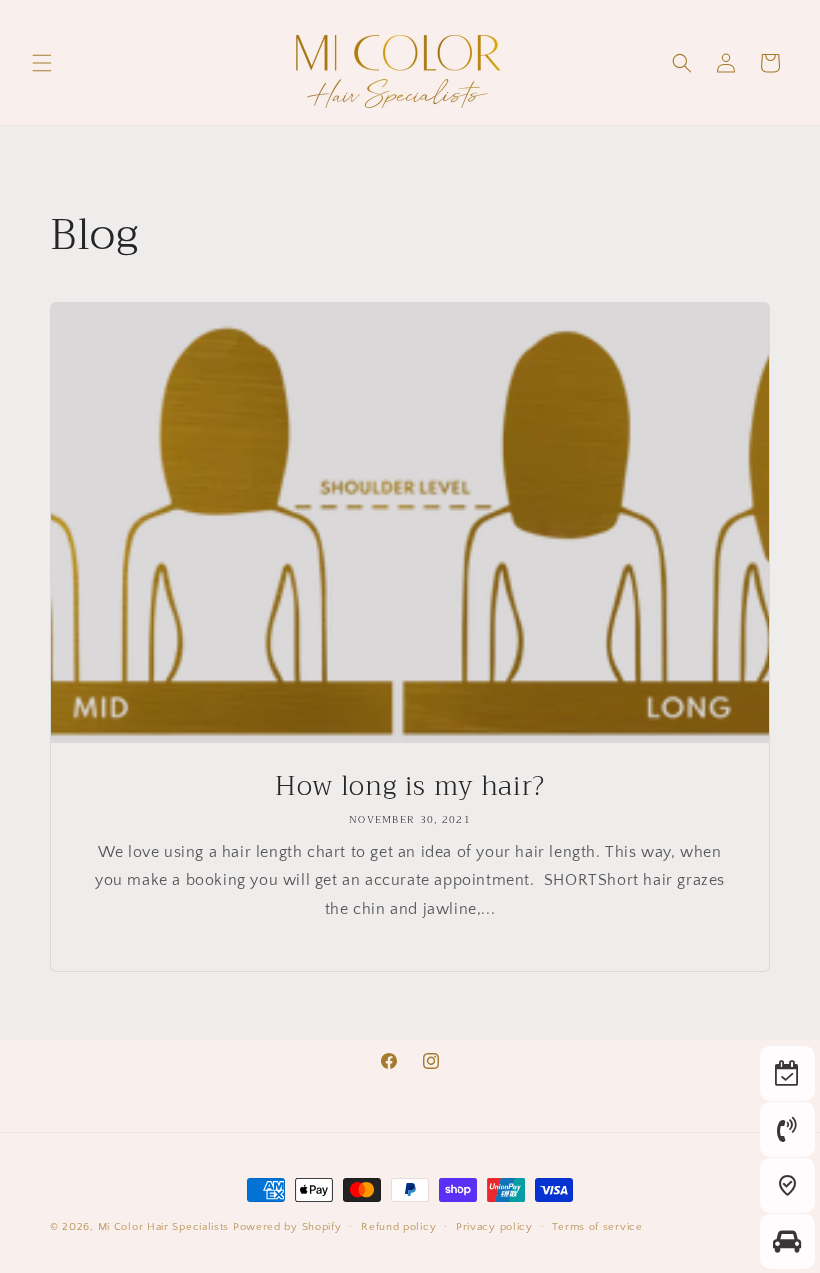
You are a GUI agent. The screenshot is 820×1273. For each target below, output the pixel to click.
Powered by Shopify (287, 1227)
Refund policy (398, 1227)
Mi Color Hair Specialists (164, 1227)
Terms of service (597, 1227)
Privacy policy (494, 1227)
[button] (42, 63)
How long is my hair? (410, 787)
